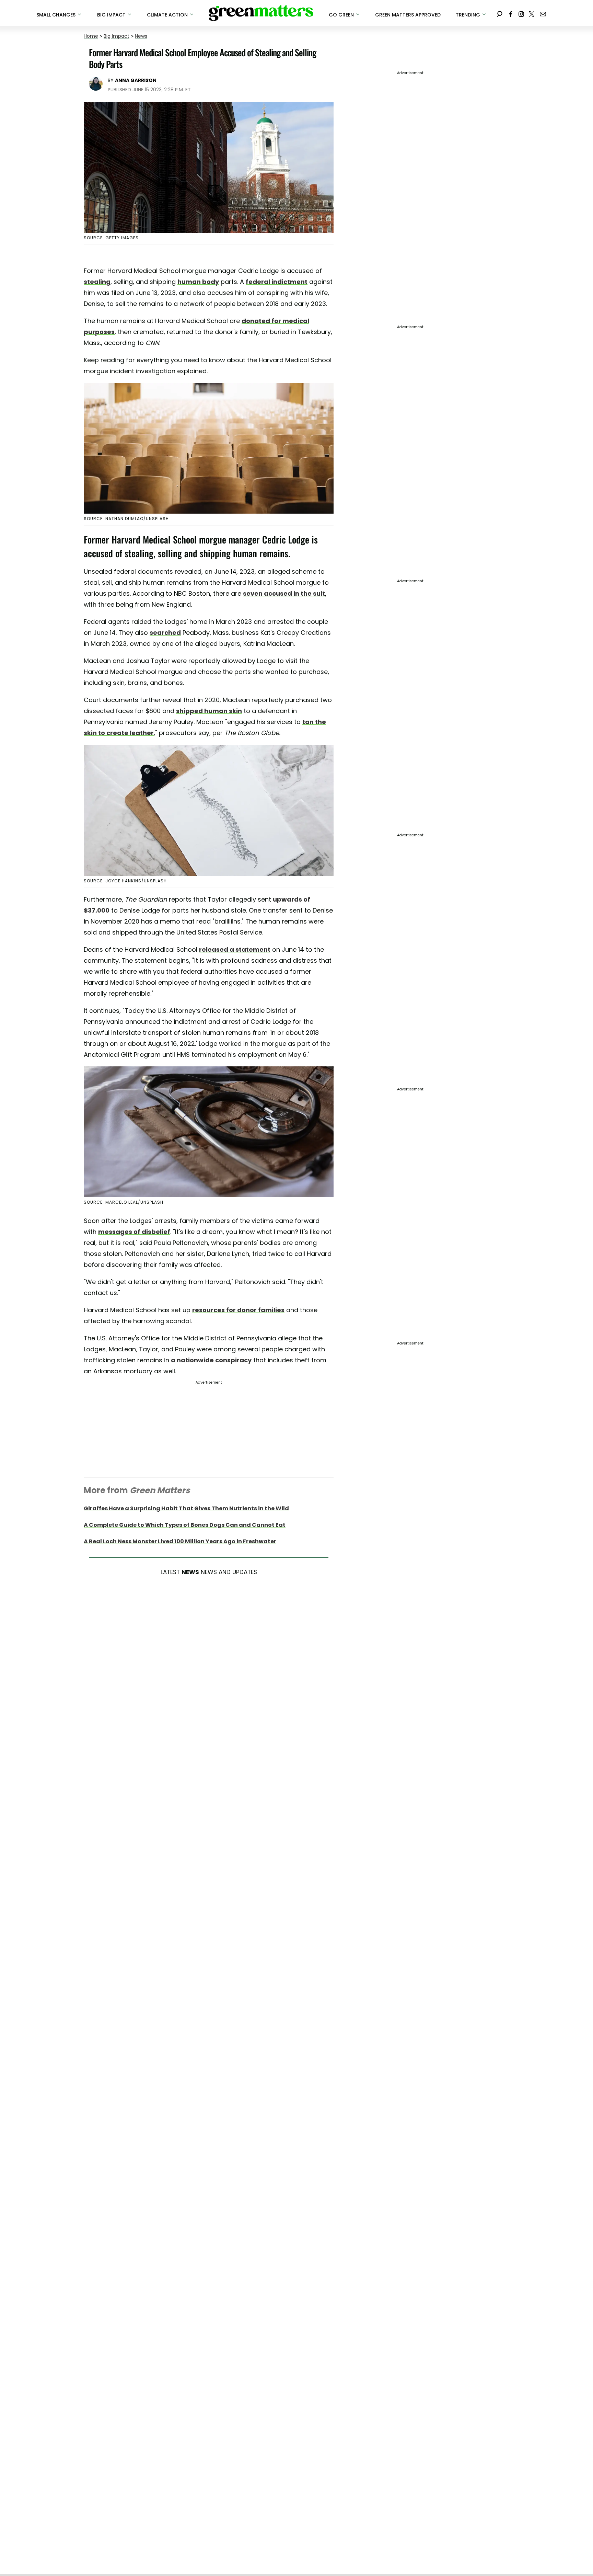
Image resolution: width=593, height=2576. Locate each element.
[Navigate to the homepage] (261, 13)
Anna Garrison (136, 80)
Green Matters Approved (408, 15)
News (141, 36)
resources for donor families (238, 1310)
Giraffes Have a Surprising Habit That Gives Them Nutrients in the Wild (186, 1508)
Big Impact (117, 36)
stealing (97, 282)
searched (165, 633)
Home (91, 36)
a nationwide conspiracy (211, 1360)
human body (198, 282)
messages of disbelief (134, 1232)
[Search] (500, 13)
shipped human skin (209, 711)
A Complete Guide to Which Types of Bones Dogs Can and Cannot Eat (185, 1525)
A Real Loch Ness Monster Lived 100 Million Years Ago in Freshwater (180, 1541)
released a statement (235, 949)
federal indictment (277, 282)
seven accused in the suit (284, 593)
